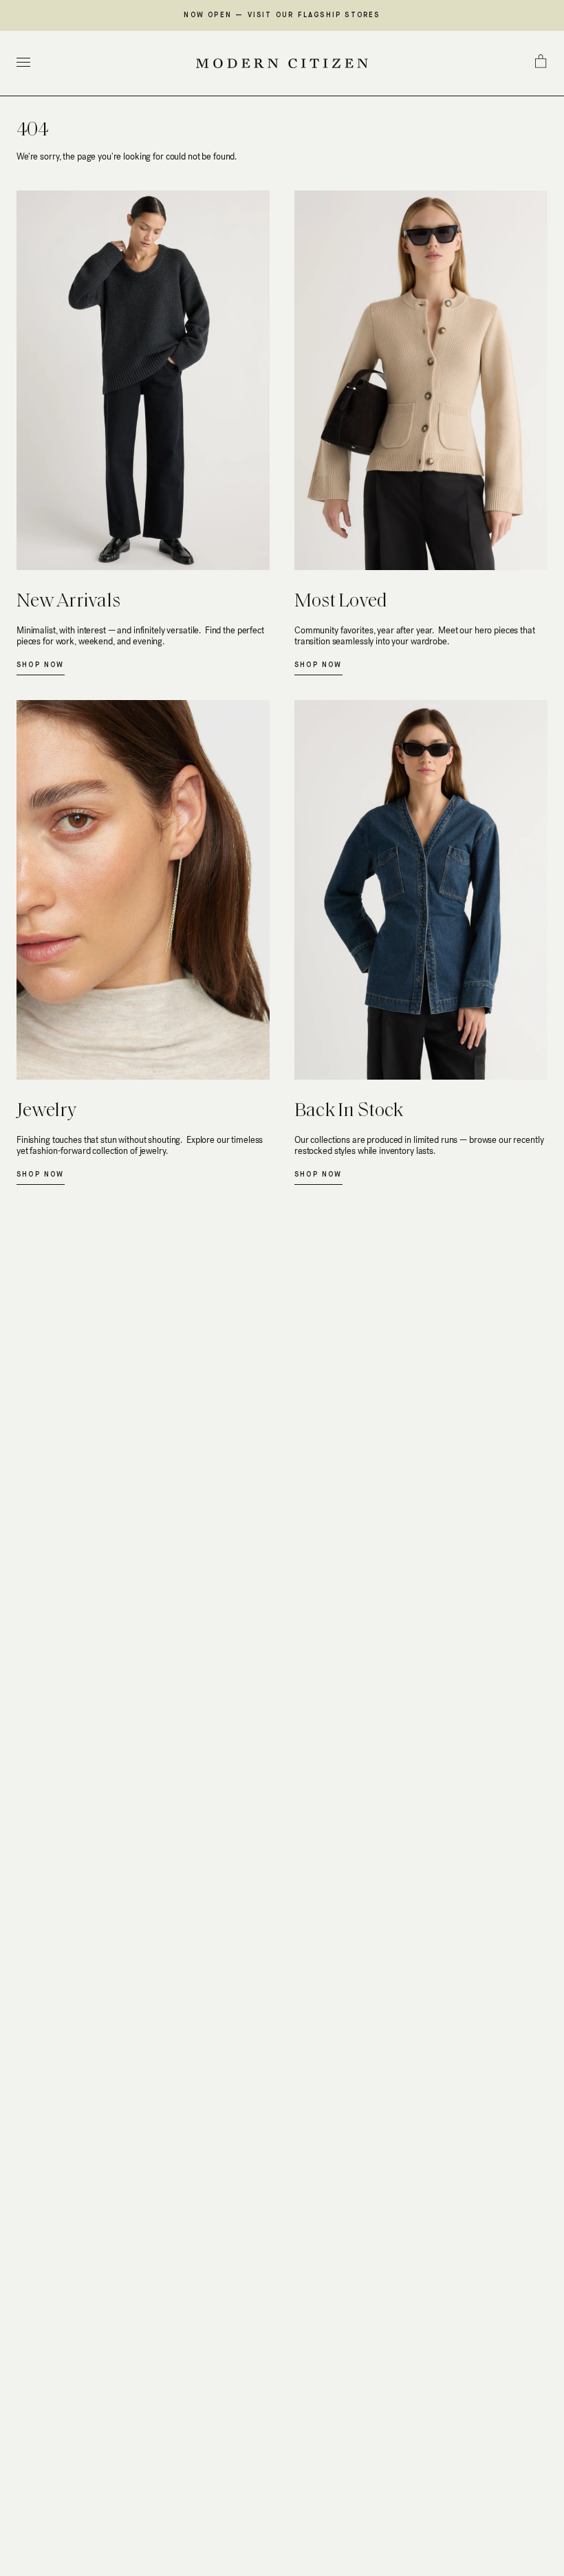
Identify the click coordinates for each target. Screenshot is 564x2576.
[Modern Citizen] (282, 63)
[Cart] (541, 61)
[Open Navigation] (23, 64)
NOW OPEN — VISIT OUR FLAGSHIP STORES (282, 15)
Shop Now (41, 665)
